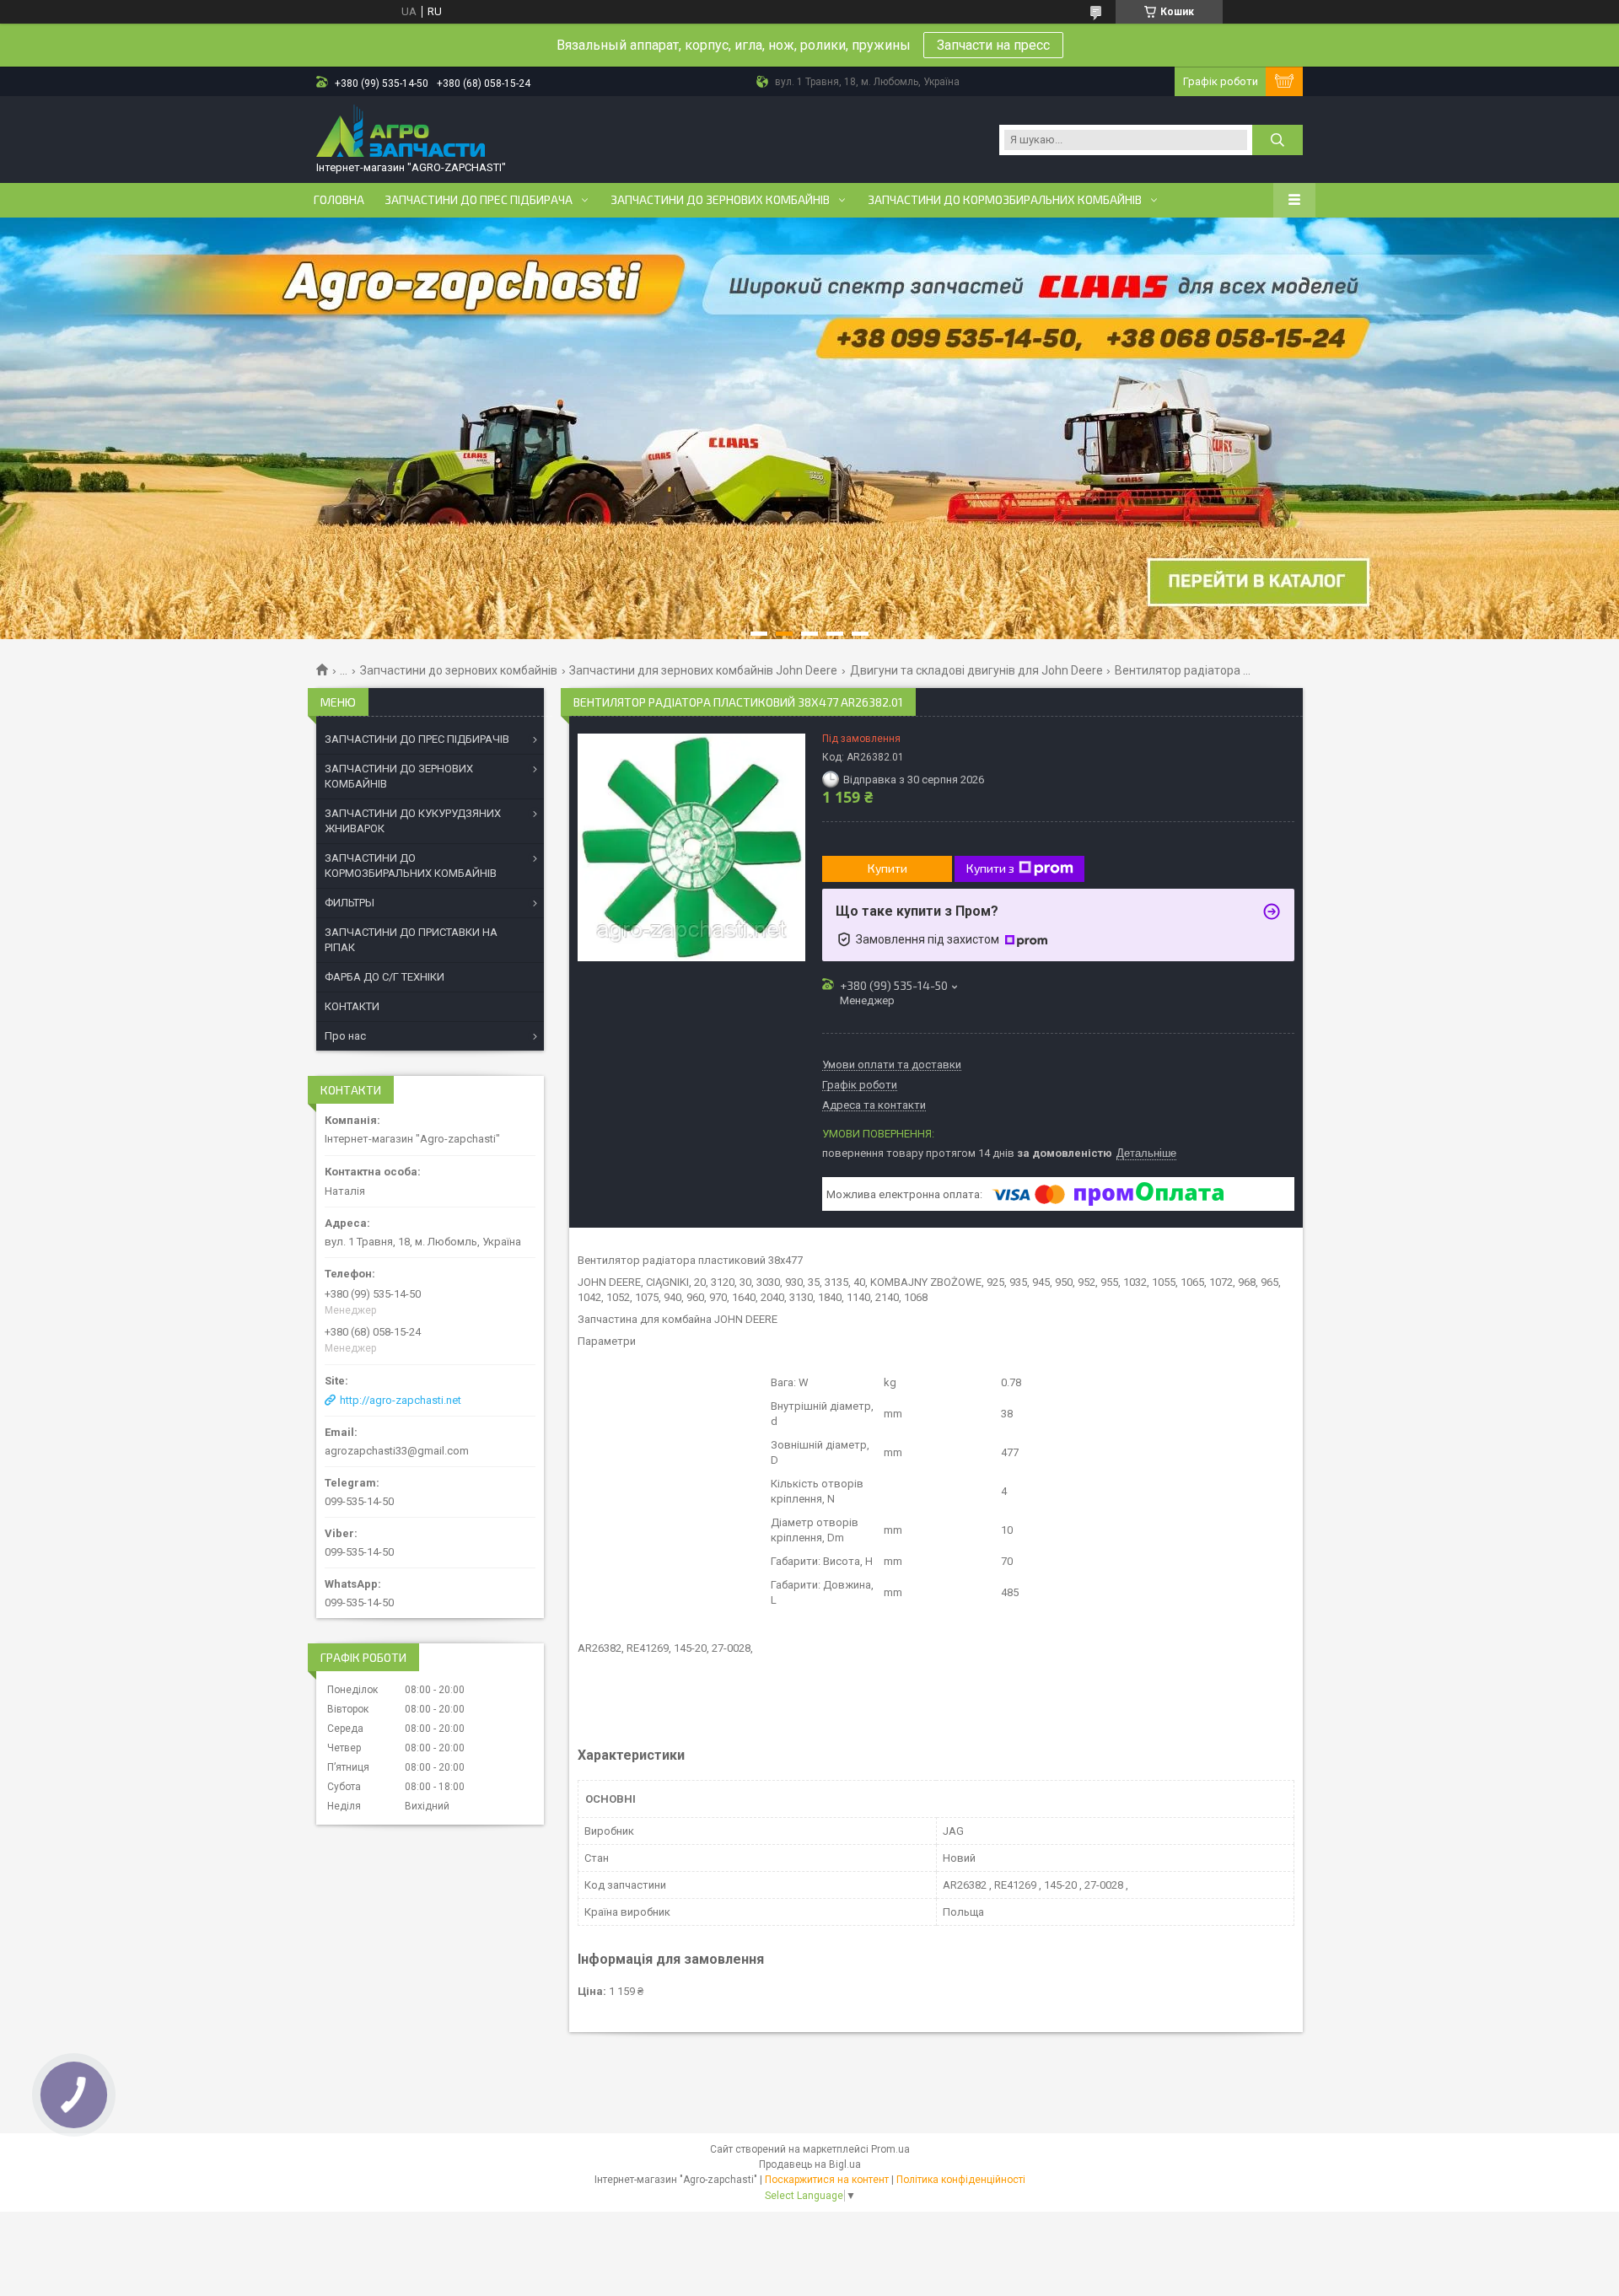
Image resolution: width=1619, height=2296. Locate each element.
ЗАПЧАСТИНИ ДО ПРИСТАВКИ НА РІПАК (411, 940)
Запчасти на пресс (993, 45)
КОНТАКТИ (352, 1006)
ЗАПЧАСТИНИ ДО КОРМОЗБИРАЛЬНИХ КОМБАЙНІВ (411, 866)
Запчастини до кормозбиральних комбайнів (1005, 200)
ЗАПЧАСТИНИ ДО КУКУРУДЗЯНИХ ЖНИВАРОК (413, 821)
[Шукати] (1277, 140)
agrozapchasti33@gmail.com (397, 1451)
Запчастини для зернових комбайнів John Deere (703, 670)
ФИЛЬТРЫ (350, 903)
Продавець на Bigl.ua (810, 2164)
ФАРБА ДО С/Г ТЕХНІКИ (385, 977)
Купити (887, 868)
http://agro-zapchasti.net (401, 1400)
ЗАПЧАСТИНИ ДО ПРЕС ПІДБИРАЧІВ (417, 739)
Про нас (345, 1036)
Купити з (990, 868)
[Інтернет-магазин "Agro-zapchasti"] (401, 132)
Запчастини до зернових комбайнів (720, 200)
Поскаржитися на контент (827, 2180)
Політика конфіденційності (961, 2180)
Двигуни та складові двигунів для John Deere (976, 670)
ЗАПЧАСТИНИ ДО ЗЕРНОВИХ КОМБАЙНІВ (399, 776)
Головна (339, 200)
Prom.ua (890, 2149)
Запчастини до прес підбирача (479, 200)
